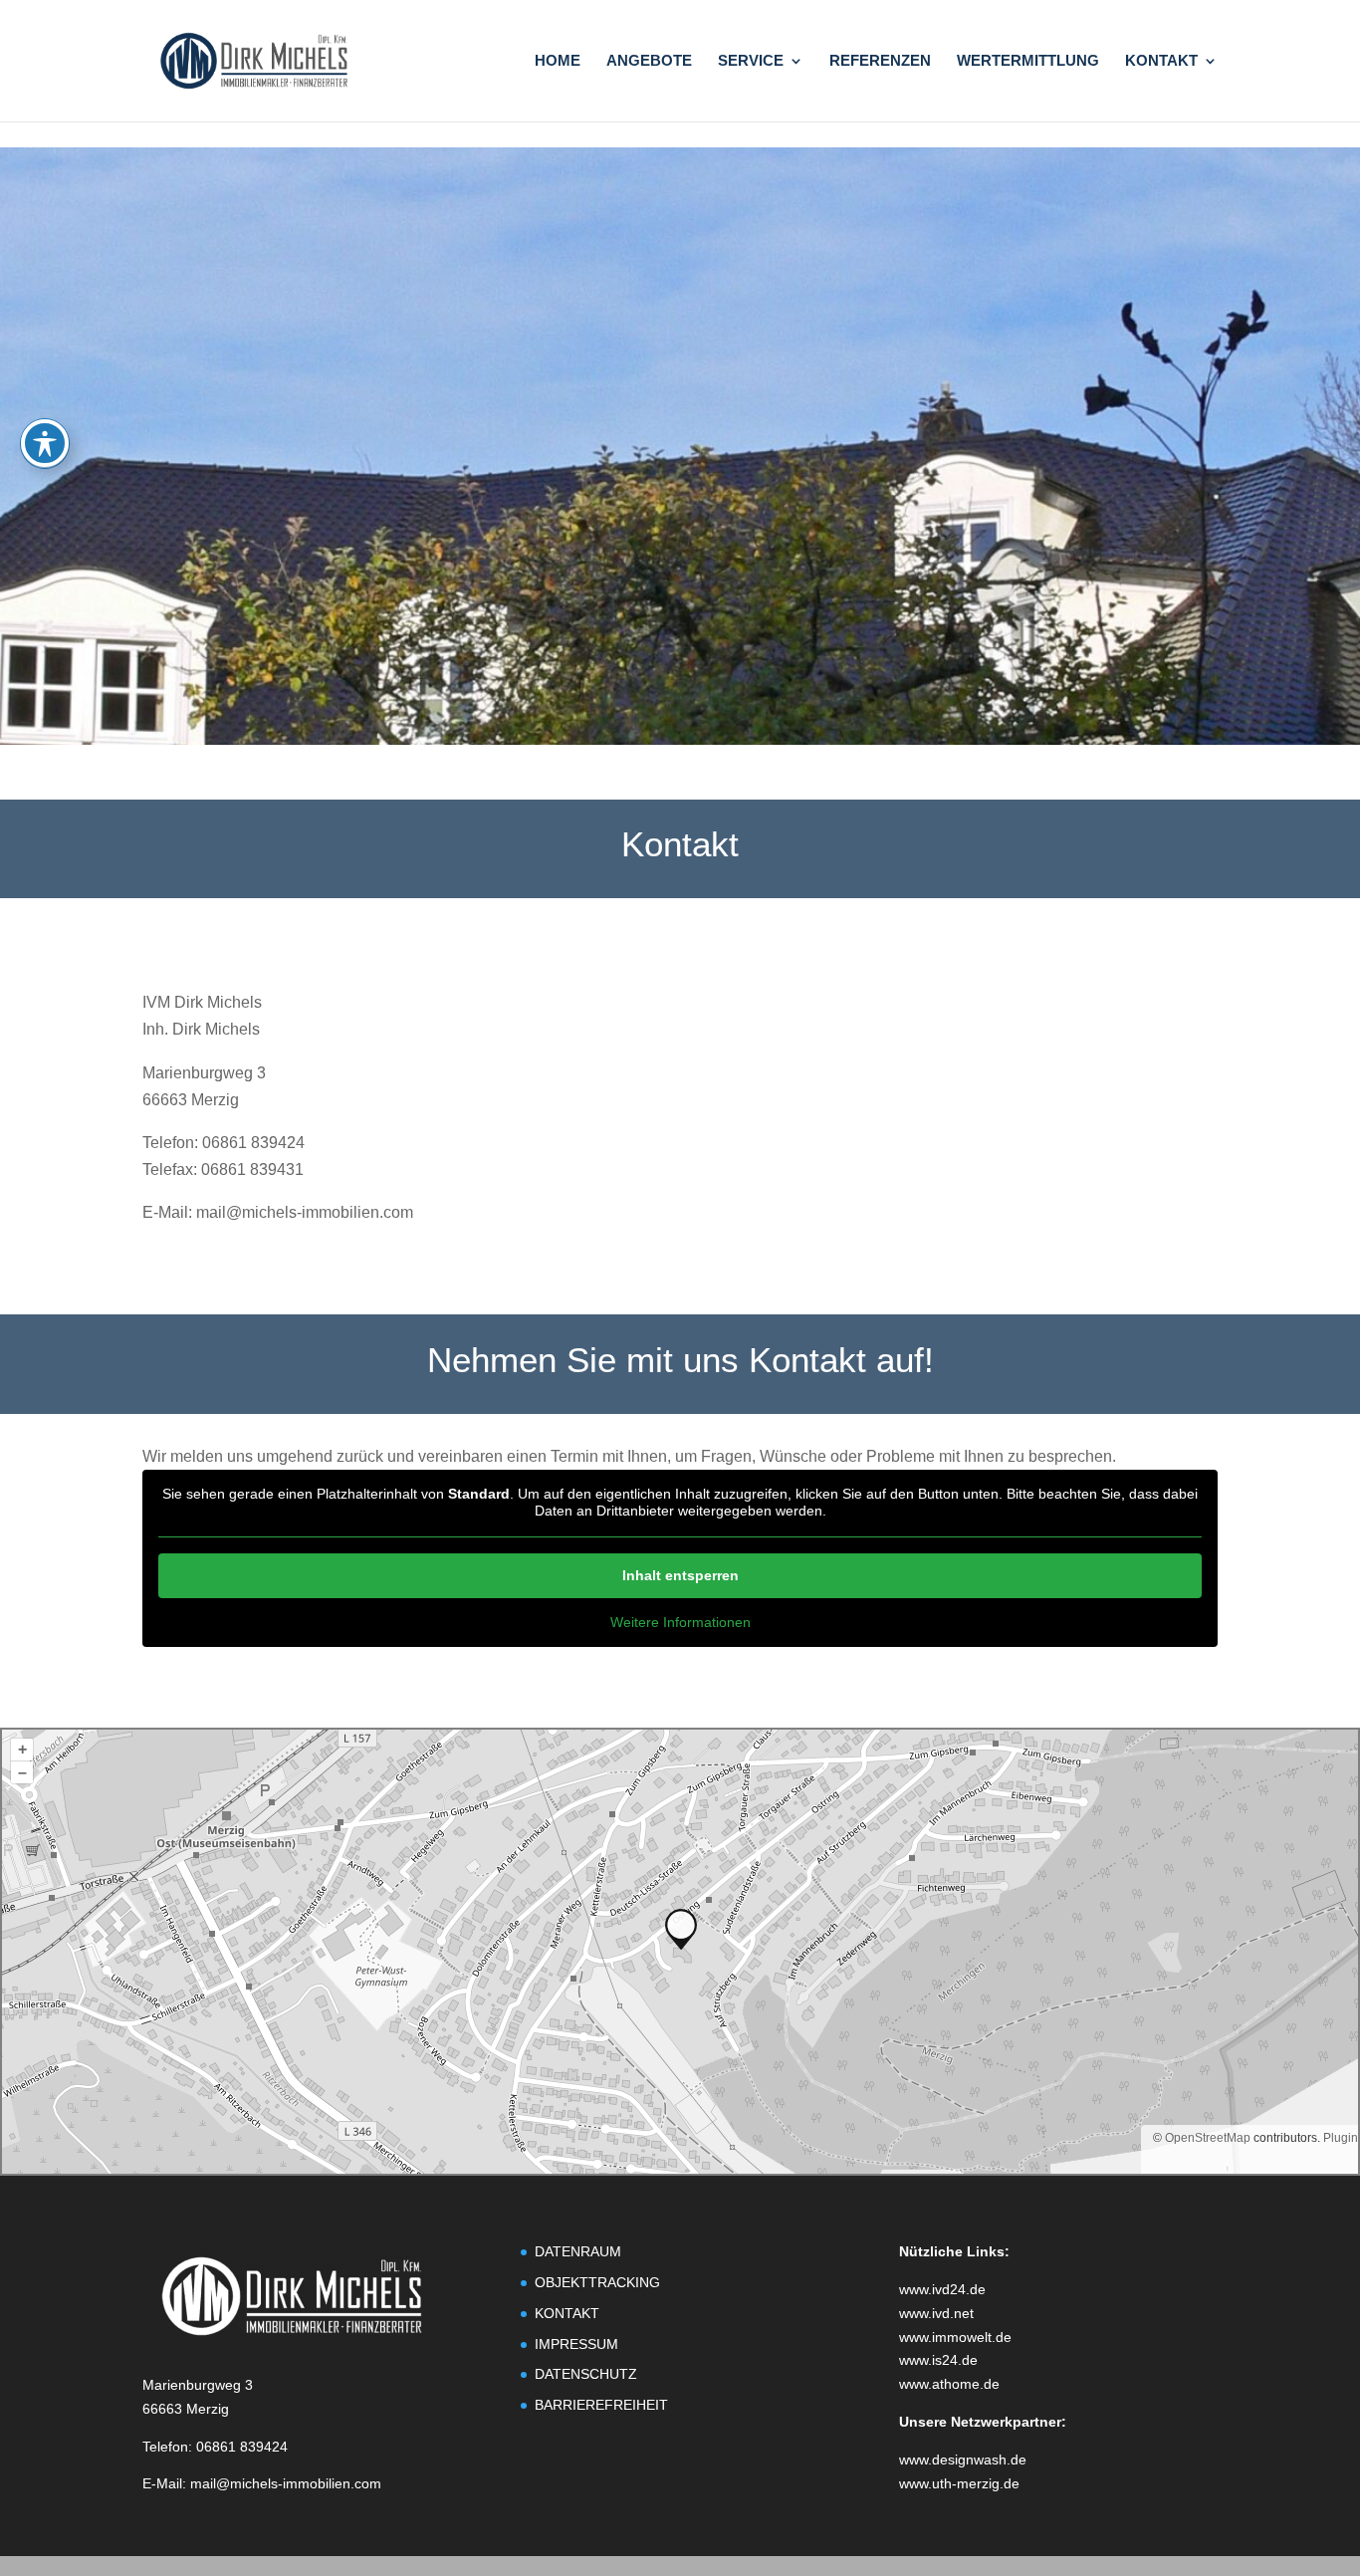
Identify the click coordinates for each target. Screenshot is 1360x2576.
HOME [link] (558, 61)
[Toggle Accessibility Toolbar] (45, 443)
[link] (254, 59)
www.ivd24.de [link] (942, 2289)
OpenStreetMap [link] (1208, 2138)
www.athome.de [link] (949, 2384)
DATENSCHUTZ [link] (586, 2374)
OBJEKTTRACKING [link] (597, 2282)
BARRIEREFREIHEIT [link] (601, 2405)
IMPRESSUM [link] (576, 2344)
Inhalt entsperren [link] (680, 1575)
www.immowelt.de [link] (955, 2337)
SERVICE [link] (751, 61)
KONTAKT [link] (1161, 61)
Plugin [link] (1339, 2138)
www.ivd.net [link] (936, 2313)
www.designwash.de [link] (963, 2459)
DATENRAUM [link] (578, 2251)
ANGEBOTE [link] (649, 61)
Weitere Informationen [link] (680, 1622)
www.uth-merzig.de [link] (959, 2483)
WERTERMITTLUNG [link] (1028, 61)
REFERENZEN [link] (880, 61)
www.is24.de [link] (938, 2360)
